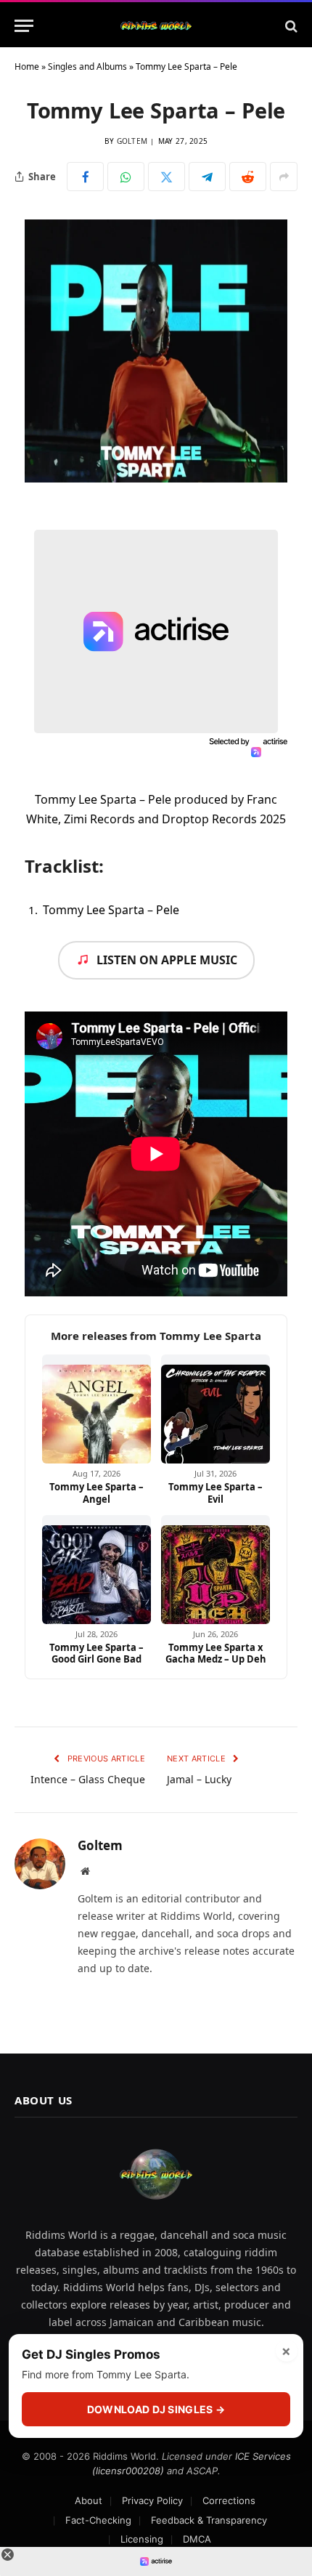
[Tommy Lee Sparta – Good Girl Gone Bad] (97, 1570)
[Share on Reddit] (248, 177)
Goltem (132, 141)
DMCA (197, 2539)
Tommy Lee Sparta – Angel (97, 1493)
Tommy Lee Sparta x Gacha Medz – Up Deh (216, 1654)
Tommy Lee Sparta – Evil (215, 1493)
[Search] (290, 26)
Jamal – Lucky (199, 1779)
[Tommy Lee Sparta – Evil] (215, 1409)
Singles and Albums (87, 66)
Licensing (142, 2539)
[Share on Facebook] (85, 177)
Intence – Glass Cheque (88, 1779)
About (89, 2500)
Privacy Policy (152, 2500)
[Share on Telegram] (207, 177)
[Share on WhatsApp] (126, 177)
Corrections (229, 2500)
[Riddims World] (156, 26)
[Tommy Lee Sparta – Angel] (97, 1409)
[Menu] (24, 26)
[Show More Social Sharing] (284, 177)
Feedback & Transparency (209, 2520)
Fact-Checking (98, 2520)
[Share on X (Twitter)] (167, 177)
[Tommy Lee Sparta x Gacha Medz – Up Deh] (215, 1570)
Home (27, 66)
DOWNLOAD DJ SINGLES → (156, 2409)
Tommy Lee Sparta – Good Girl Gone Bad (97, 1654)
